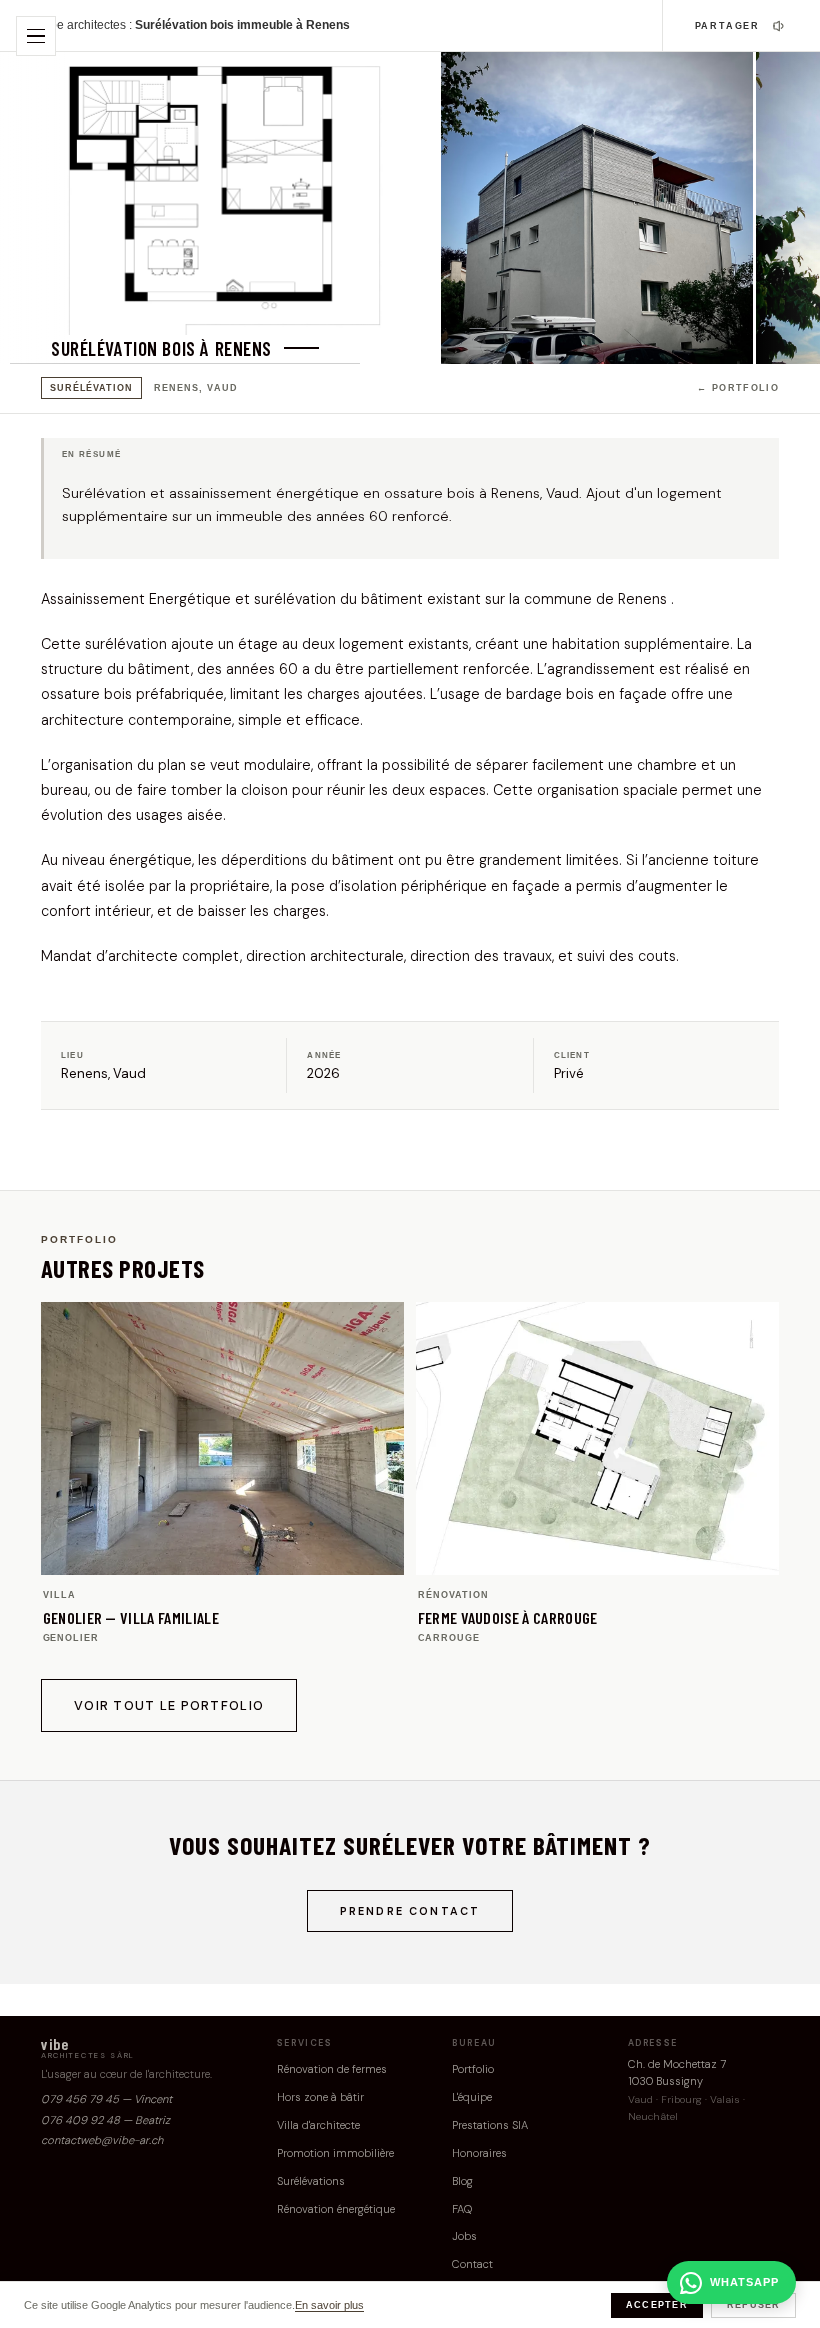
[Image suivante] (787, 208)
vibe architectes (83, 25)
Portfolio (473, 2069)
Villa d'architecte (318, 2125)
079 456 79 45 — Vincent (106, 2099)
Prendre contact (410, 1911)
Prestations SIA (490, 2125)
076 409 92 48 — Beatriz (105, 2120)
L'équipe (472, 2097)
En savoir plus (329, 2305)
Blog (462, 2181)
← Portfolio (738, 388)
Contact (472, 2264)
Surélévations (311, 2181)
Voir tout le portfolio (169, 1705)
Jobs (464, 2236)
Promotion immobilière (335, 2153)
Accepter (657, 2305)
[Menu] (36, 36)
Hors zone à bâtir (320, 2097)
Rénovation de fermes (332, 2069)
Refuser (754, 2305)
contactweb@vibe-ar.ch (102, 2140)
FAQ (462, 2209)
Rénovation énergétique (336, 2209)
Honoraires (479, 2153)
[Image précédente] (33, 208)
